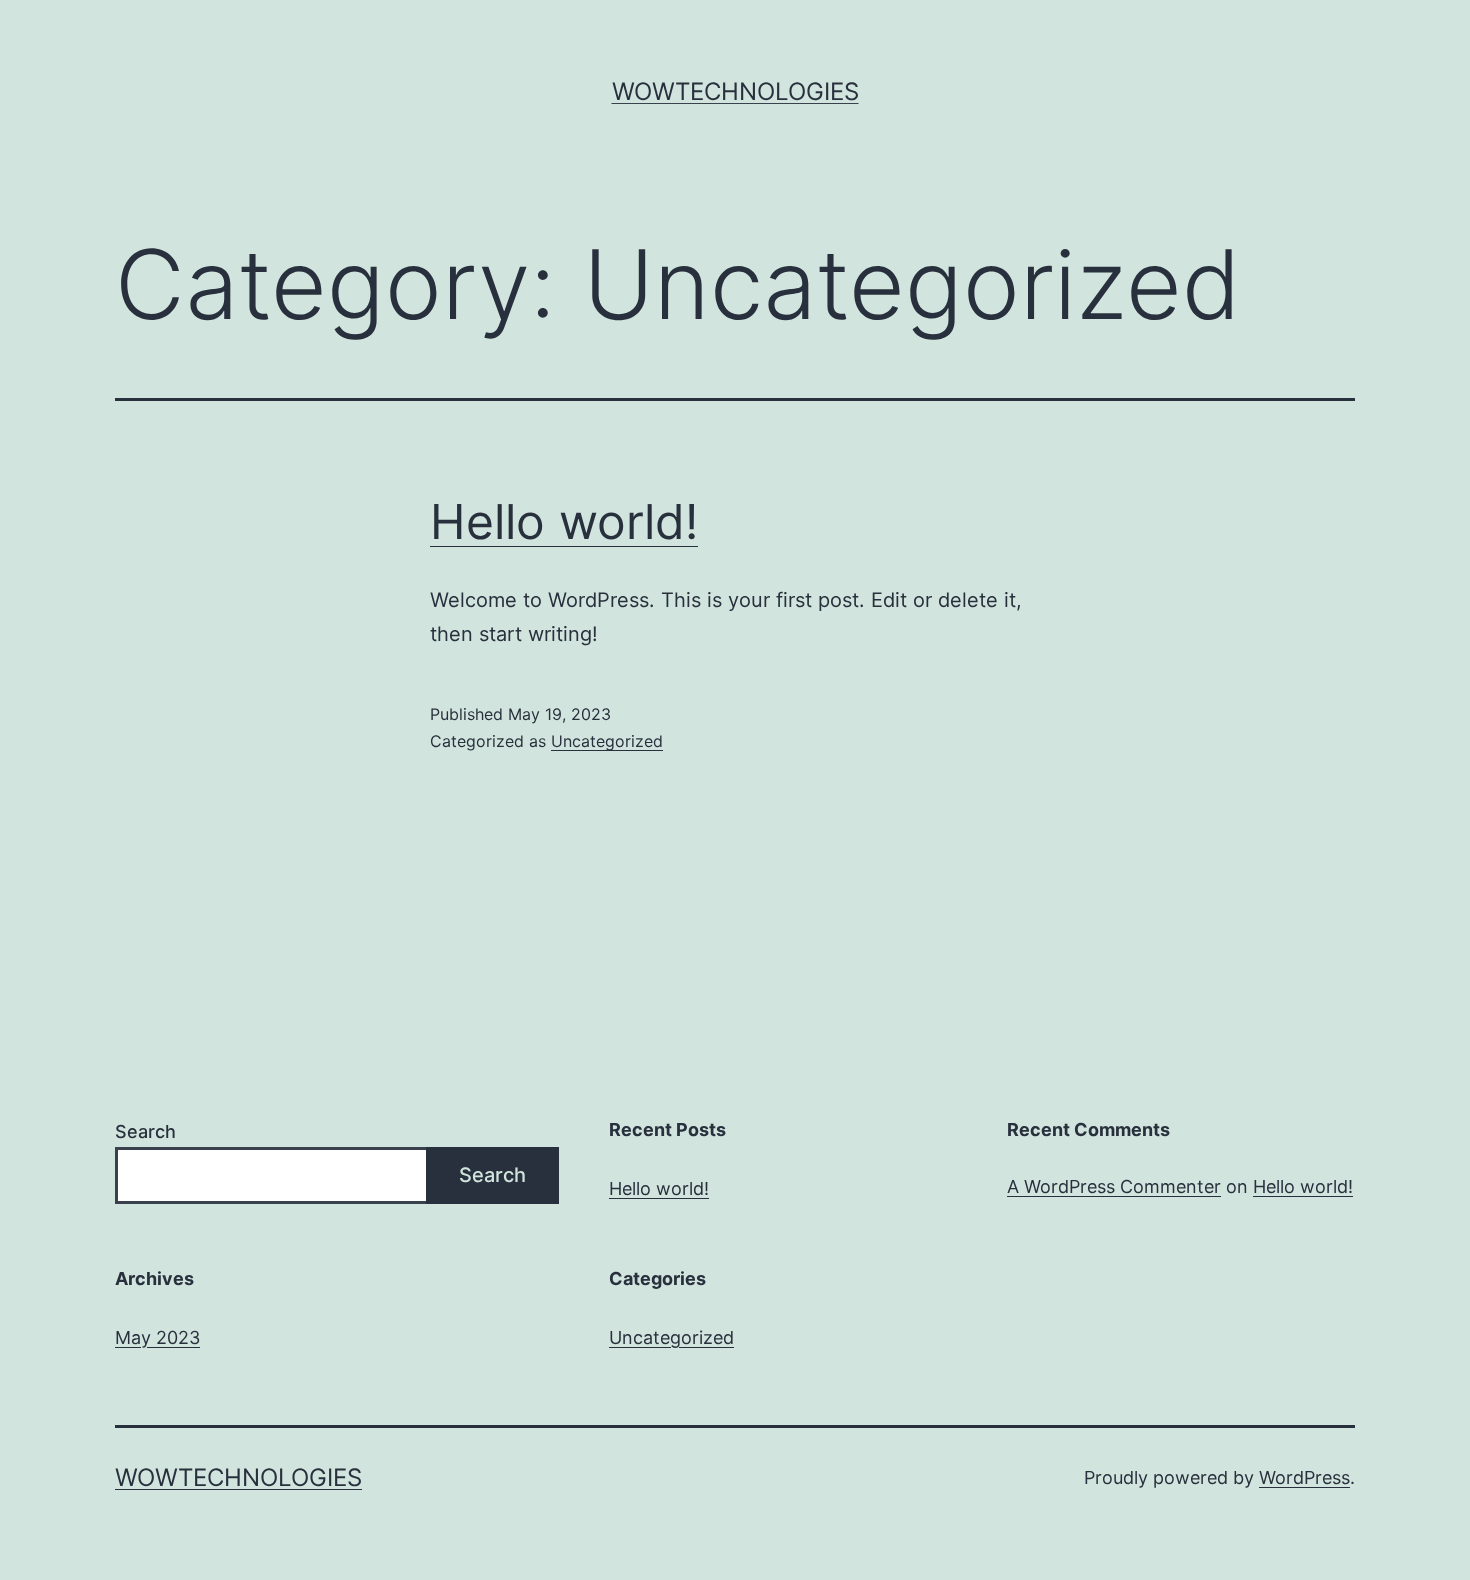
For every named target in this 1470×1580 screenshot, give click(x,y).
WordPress (1304, 1477)
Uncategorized (607, 741)
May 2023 (157, 1337)
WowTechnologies (735, 91)
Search (145, 1131)
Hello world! (564, 521)
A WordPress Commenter (1114, 1186)
